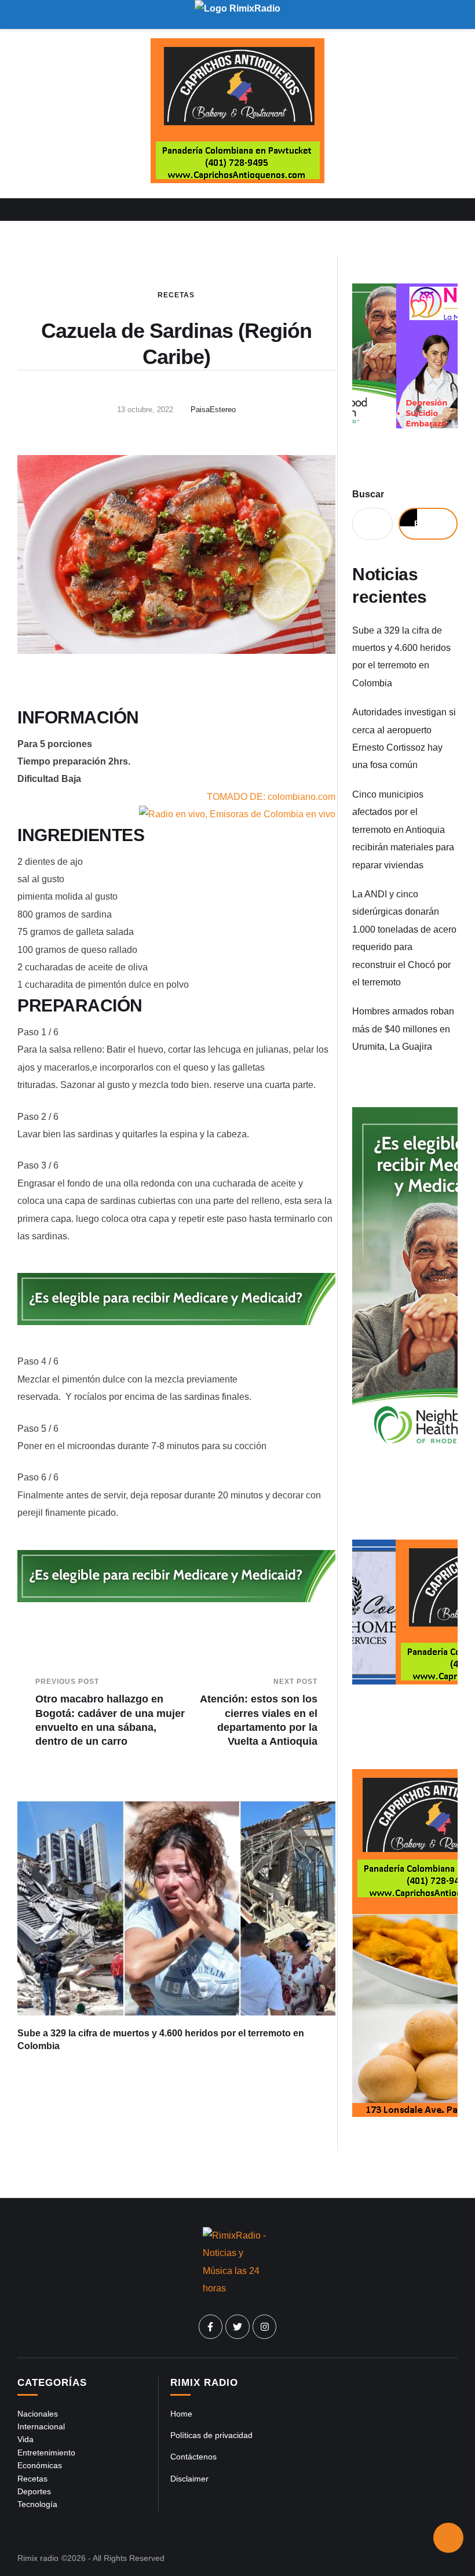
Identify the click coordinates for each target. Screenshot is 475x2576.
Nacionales (38, 2414)
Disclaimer (189, 2479)
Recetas (176, 295)
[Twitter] (237, 2327)
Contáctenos (193, 2457)
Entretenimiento (46, 2453)
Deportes (34, 2491)
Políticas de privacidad (211, 2435)
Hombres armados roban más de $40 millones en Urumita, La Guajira (403, 1029)
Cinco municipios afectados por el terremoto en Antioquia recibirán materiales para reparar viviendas (403, 830)
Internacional (41, 2426)
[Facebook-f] (211, 2327)
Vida (25, 2439)
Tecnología (37, 2504)
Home (181, 2414)
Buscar (368, 494)
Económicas (40, 2465)
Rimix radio (38, 2558)
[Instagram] (265, 2327)
